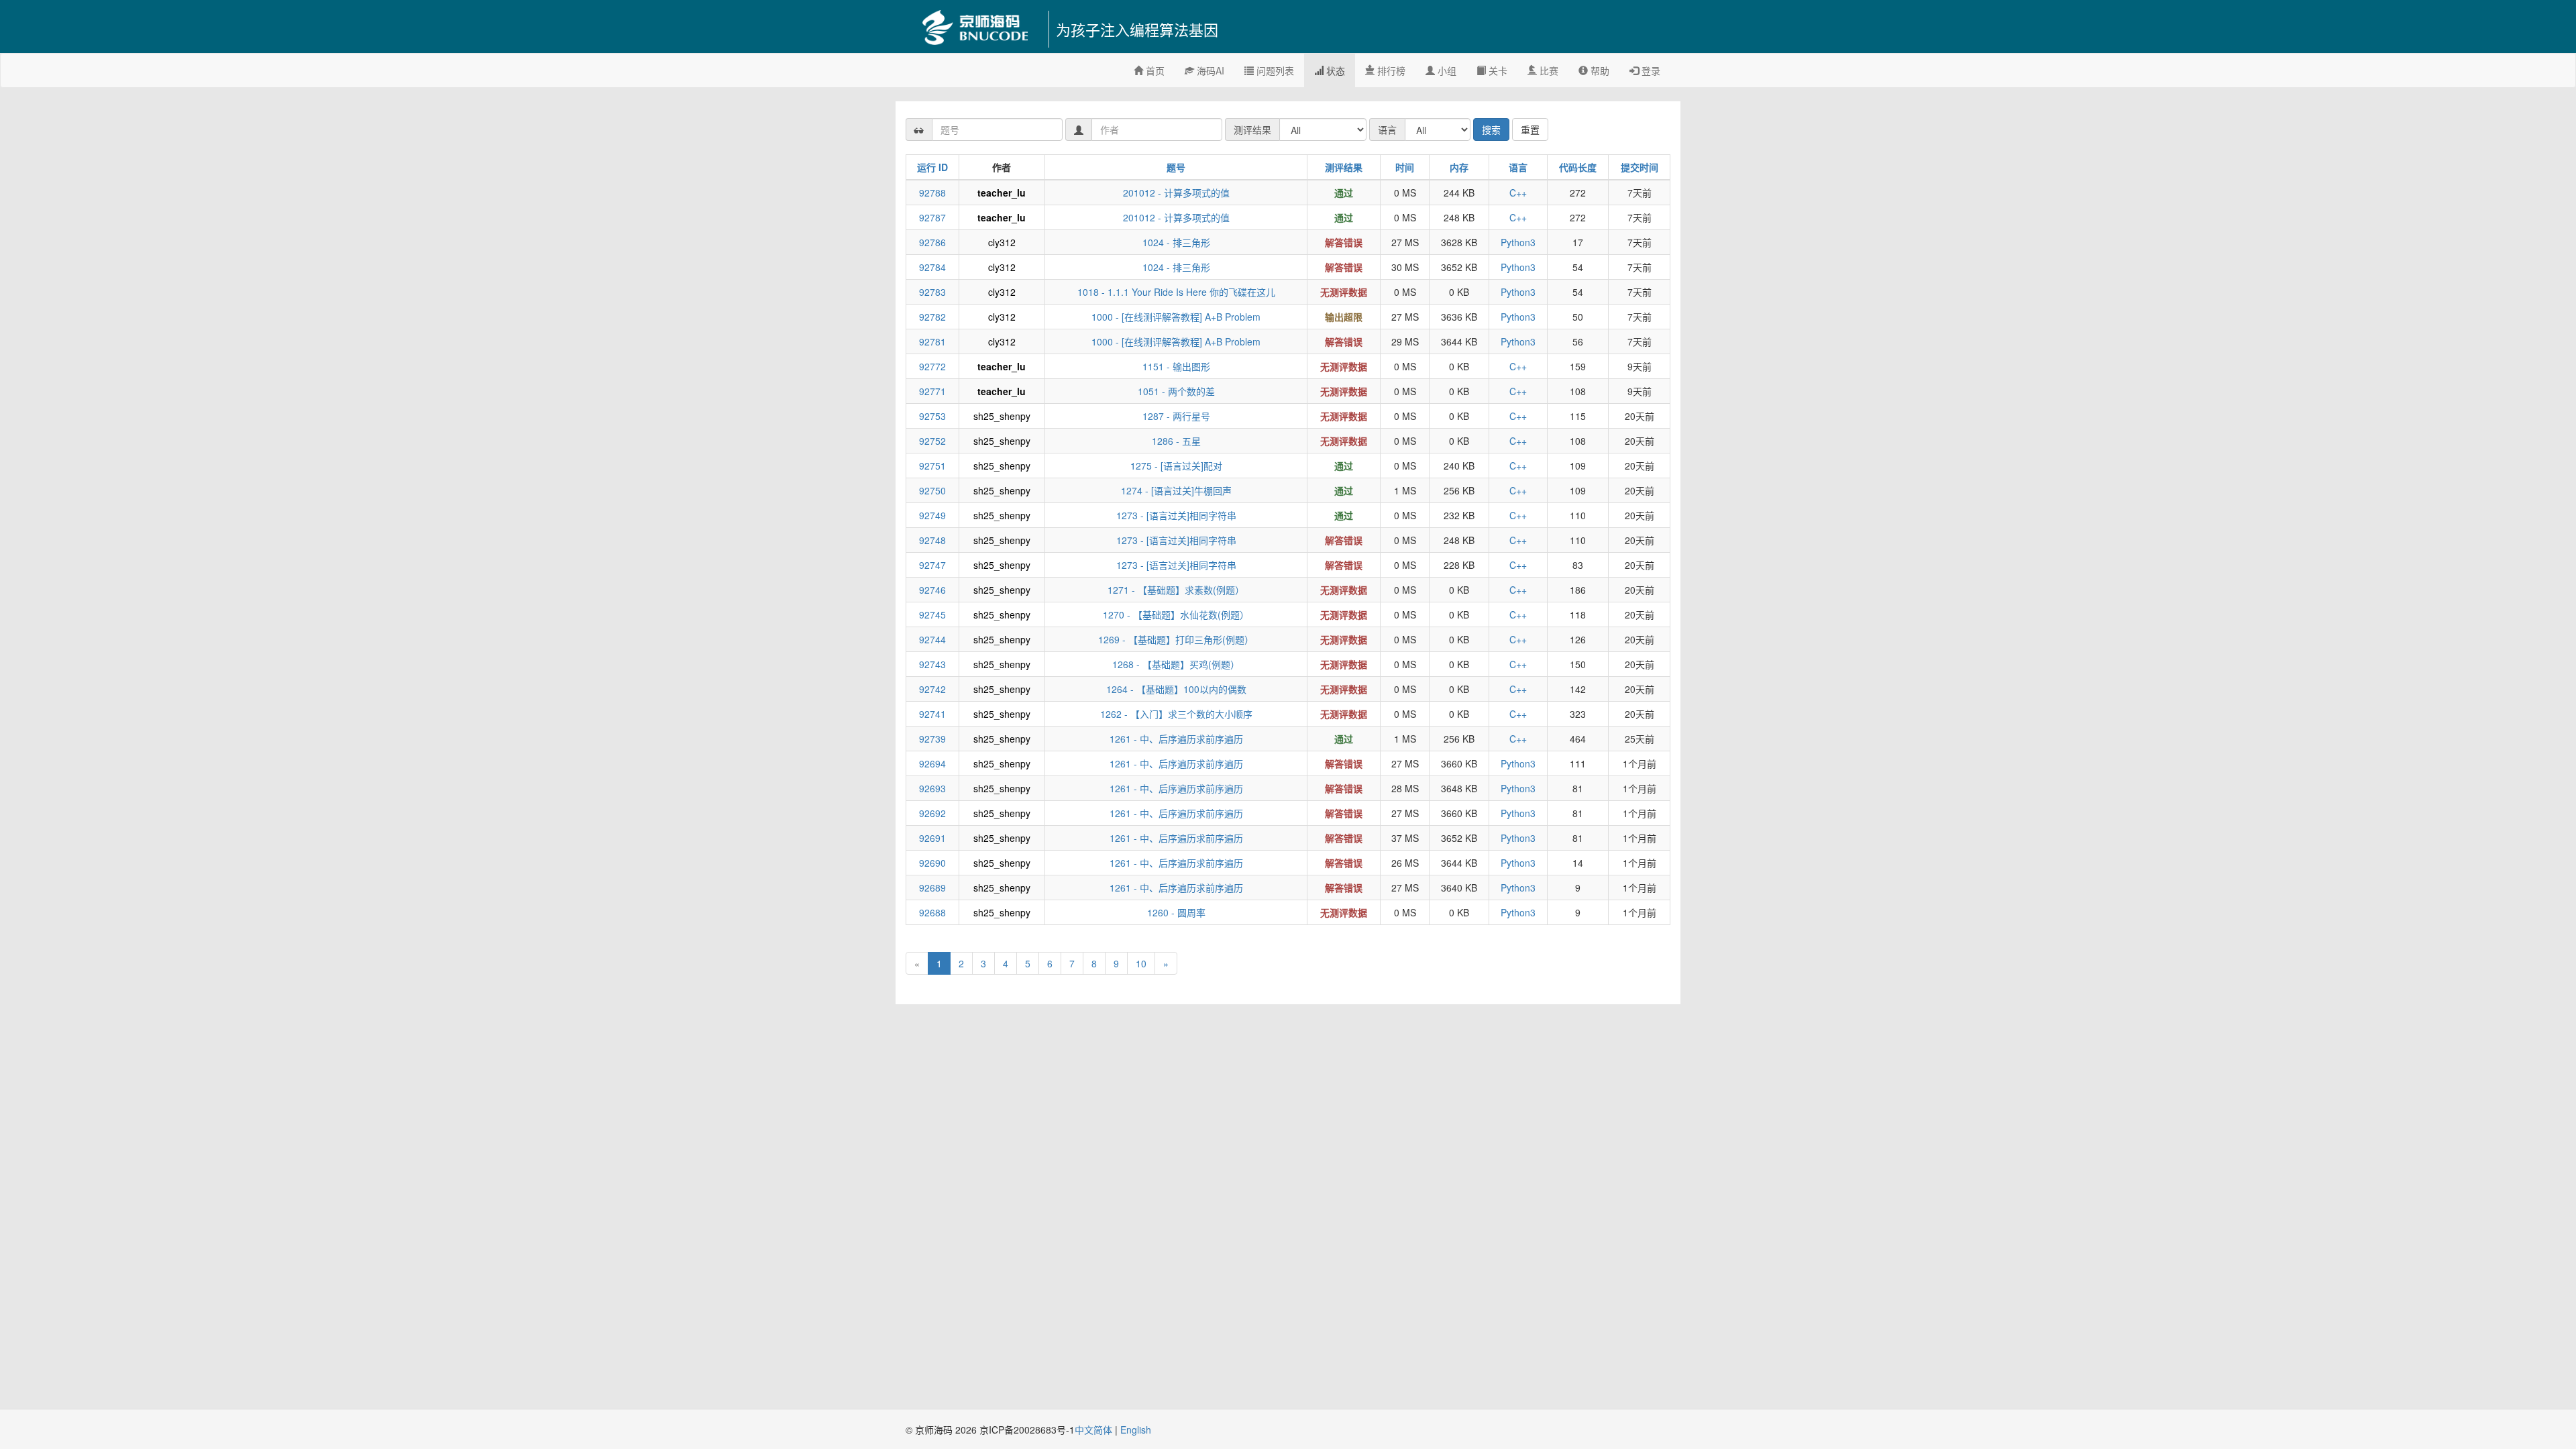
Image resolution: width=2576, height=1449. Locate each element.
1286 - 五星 (1176, 441)
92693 (932, 788)
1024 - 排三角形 (1176, 242)
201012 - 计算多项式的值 (1176, 193)
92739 (932, 739)
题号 (1176, 167)
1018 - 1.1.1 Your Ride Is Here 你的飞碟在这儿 (1176, 292)
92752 (932, 441)
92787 (932, 217)
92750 (932, 490)
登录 (1650, 70)
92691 (932, 838)
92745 (932, 614)
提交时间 (1640, 167)
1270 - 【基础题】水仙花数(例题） (1176, 614)
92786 (932, 242)
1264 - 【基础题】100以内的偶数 (1176, 689)
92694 (932, 763)
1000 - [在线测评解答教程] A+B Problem (1176, 317)
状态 (1334, 70)
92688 (932, 912)
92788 (932, 193)
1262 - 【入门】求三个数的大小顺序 (1176, 714)
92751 (932, 466)
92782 (932, 317)
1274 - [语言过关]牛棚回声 (1176, 490)
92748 (932, 540)
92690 (932, 863)
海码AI (1209, 70)
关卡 (1497, 70)
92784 (932, 267)
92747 (932, 565)
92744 (932, 639)
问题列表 (1274, 70)
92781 (932, 341)
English (1136, 1430)
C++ (1518, 193)
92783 (932, 292)
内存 (1459, 167)
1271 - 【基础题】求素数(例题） (1176, 590)
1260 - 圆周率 (1176, 912)
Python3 (1518, 242)
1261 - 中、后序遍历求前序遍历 (1176, 739)
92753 (932, 416)
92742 (932, 689)
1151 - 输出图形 (1176, 366)
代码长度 (1578, 167)
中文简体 (1095, 1430)
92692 (932, 813)
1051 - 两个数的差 (1176, 391)
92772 (932, 366)
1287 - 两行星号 (1176, 416)
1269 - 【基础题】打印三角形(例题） (1176, 639)
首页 (1154, 70)
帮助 (1599, 70)
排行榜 (1390, 70)
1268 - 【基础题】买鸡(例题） (1176, 664)
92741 (932, 714)
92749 (932, 515)
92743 (932, 664)
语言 (1518, 167)
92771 (932, 391)
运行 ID (932, 167)
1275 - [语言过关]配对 (1176, 466)
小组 (1446, 70)
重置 (1530, 129)
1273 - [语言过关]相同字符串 (1176, 515)
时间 (1405, 167)
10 (1141, 963)
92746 (932, 590)
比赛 (1548, 70)
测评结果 (1344, 167)
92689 (932, 888)
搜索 (1491, 129)
